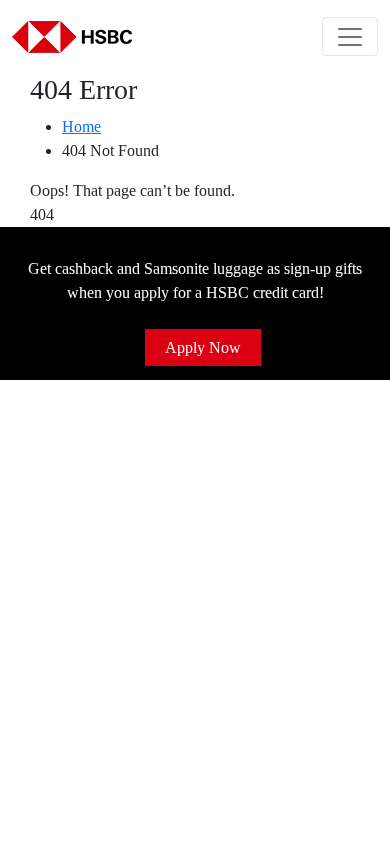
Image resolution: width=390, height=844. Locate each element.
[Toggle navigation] (350, 36)
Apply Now (203, 347)
